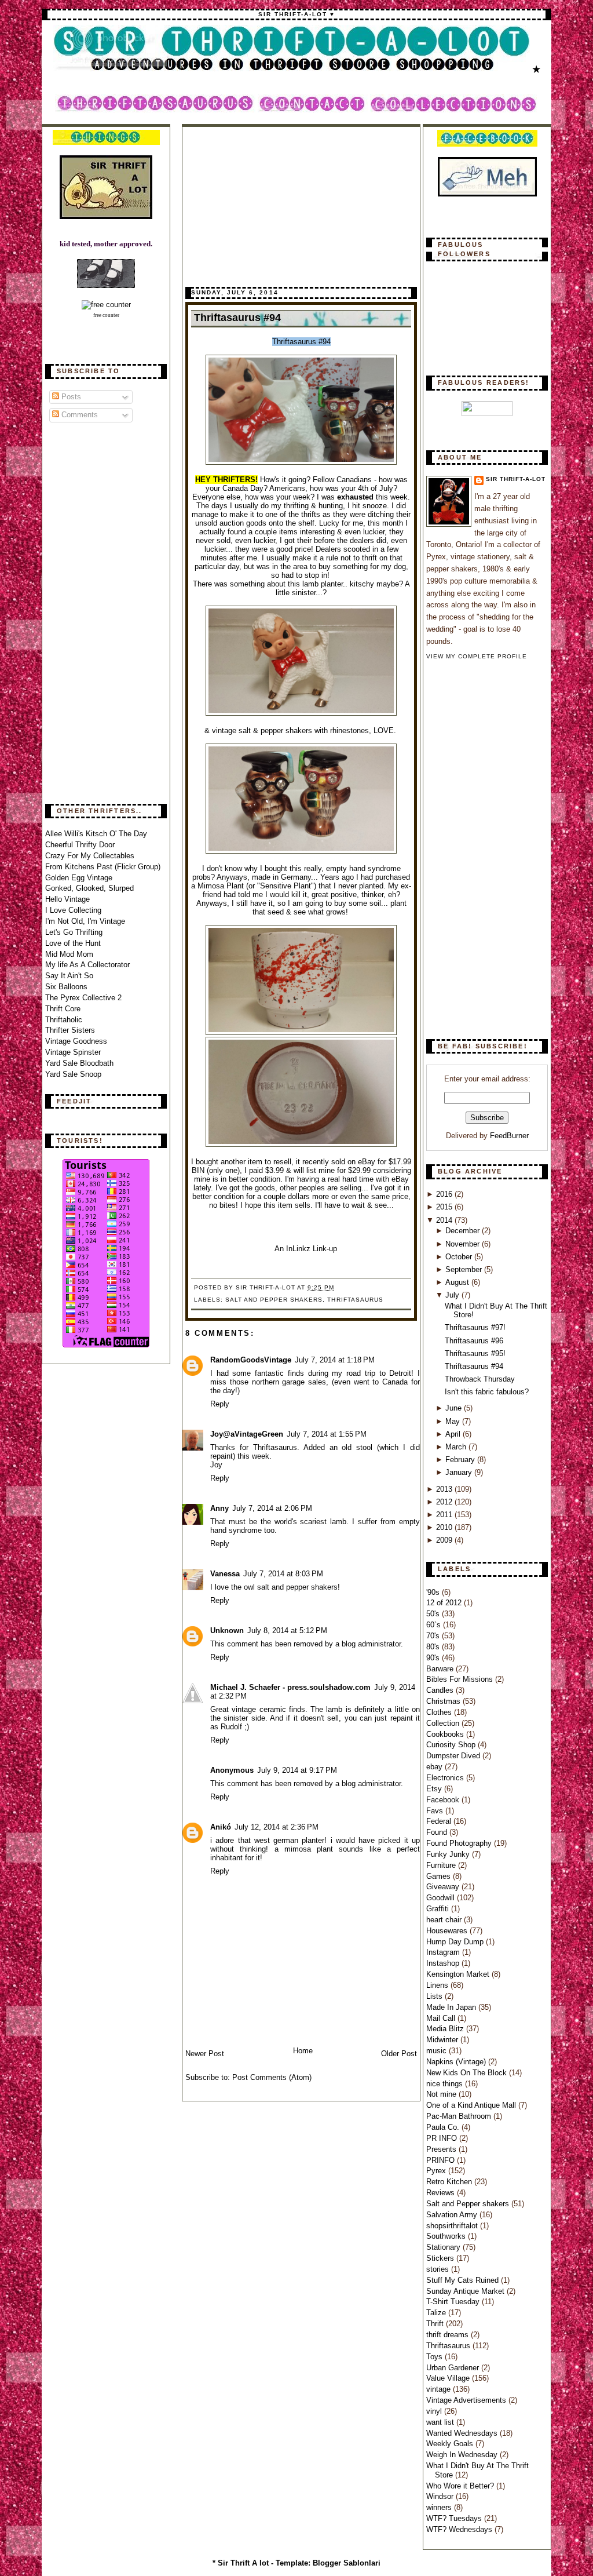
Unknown (227, 1631)
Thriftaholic (64, 1020)
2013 (445, 1489)
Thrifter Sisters (70, 1030)
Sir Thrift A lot (243, 2563)
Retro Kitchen (450, 2182)
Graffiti (439, 1909)
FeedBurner (509, 1136)
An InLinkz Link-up (306, 1249)
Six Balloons (66, 987)
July (453, 1295)
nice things (446, 2084)
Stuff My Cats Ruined (464, 2280)
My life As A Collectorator (87, 965)
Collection (444, 1723)
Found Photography (460, 1843)
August (458, 1282)
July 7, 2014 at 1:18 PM (335, 1360)
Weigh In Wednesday (463, 2455)
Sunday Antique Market (466, 2291)
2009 (445, 1540)
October (460, 1257)
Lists (435, 1996)
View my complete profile (477, 656)
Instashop (444, 1963)
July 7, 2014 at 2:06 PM (272, 1508)
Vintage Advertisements (467, 2400)
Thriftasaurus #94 (237, 318)
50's (434, 1614)
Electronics (446, 1778)
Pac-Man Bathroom (460, 2116)
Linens (438, 1985)
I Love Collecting (73, 910)
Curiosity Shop (452, 1745)
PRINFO (442, 2160)
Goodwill (442, 1898)
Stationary (444, 2247)
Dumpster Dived (454, 1756)
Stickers (441, 2258)
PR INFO (443, 2138)
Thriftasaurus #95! (475, 1353)
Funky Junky (449, 1854)
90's (434, 1658)
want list (441, 2422)
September (465, 1269)
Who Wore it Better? (461, 2486)
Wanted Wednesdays (463, 2433)
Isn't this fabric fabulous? (487, 1392)
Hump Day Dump (456, 1942)
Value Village (449, 2378)
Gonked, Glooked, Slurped (89, 888)
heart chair (445, 1920)
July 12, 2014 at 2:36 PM (277, 1827)
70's (434, 1636)
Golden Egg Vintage (79, 878)
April (454, 1434)
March (457, 1447)
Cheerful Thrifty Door (80, 845)
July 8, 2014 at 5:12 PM (287, 1631)
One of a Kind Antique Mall (472, 2105)
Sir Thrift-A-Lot (516, 479)
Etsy (435, 1789)
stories (439, 2269)
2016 (445, 1194)
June (455, 1408)
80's (434, 1647)
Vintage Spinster (73, 1052)
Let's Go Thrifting (74, 932)
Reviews (442, 2193)
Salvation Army (453, 2215)
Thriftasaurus (355, 1300)
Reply (220, 1404)
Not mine (442, 2094)
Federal (440, 1821)
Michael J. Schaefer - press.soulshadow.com (290, 1687)
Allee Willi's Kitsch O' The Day (96, 834)
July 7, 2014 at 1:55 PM (327, 1434)
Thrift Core (63, 1009)
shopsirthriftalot (453, 2226)
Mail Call (442, 2018)
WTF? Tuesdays (455, 2518)
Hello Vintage (67, 899)
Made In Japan (452, 2007)
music (438, 2051)
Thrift (436, 2324)
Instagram (444, 1952)
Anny (219, 1508)
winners (440, 2507)
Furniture (442, 1865)
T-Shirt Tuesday (454, 2302)
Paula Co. (444, 2127)
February (461, 1460)
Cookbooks (446, 1734)
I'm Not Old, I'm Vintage (85, 921)
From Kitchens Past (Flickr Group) (103, 867)
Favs (436, 1811)
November (464, 1244)
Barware (441, 1669)
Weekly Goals (451, 2444)
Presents (442, 2149)
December (464, 1231)
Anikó (221, 1827)
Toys (435, 2357)
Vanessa (225, 1574)
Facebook (444, 1800)
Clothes (440, 1712)
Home (303, 2051)
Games (440, 1876)
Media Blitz (446, 2029)
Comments (78, 415)
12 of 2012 (445, 1603)
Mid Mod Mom (69, 954)
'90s (434, 1592)
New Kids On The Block (468, 2073)
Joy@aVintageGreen (247, 1434)
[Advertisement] (91, 614)
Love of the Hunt (73, 943)
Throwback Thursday (480, 1379)
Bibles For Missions (461, 1679)
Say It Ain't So (69, 976)
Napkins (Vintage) (457, 2062)
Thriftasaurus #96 (474, 1341)
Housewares (448, 1931)
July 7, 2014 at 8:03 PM (283, 1574)
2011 (445, 1515)
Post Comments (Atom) (272, 2077)
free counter (106, 315)
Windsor (441, 2496)
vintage (440, 2389)
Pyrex (437, 2171)
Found (438, 1832)
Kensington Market (459, 1974)
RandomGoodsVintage (251, 1360)
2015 (445, 1207)
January (460, 1472)
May (454, 1421)
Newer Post (205, 2054)
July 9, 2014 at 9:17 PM (297, 1770)
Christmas (444, 1701)
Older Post (399, 2054)
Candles (441, 1690)
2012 (445, 1502)
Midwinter (443, 2040)
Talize (437, 2313)
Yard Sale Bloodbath (79, 1063)
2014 (445, 1220)
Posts (70, 397)
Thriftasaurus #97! (475, 1327)
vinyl (435, 2411)
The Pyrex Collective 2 (83, 998)
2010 (445, 1527)
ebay (435, 1767)
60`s (435, 1625)
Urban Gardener (454, 2368)
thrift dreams (449, 2335)
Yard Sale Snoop (73, 1074)
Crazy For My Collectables (90, 856)
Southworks (447, 2236)
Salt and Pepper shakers (274, 1300)
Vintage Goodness (76, 1041)
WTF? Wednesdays (460, 2529)
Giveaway (444, 1887)
